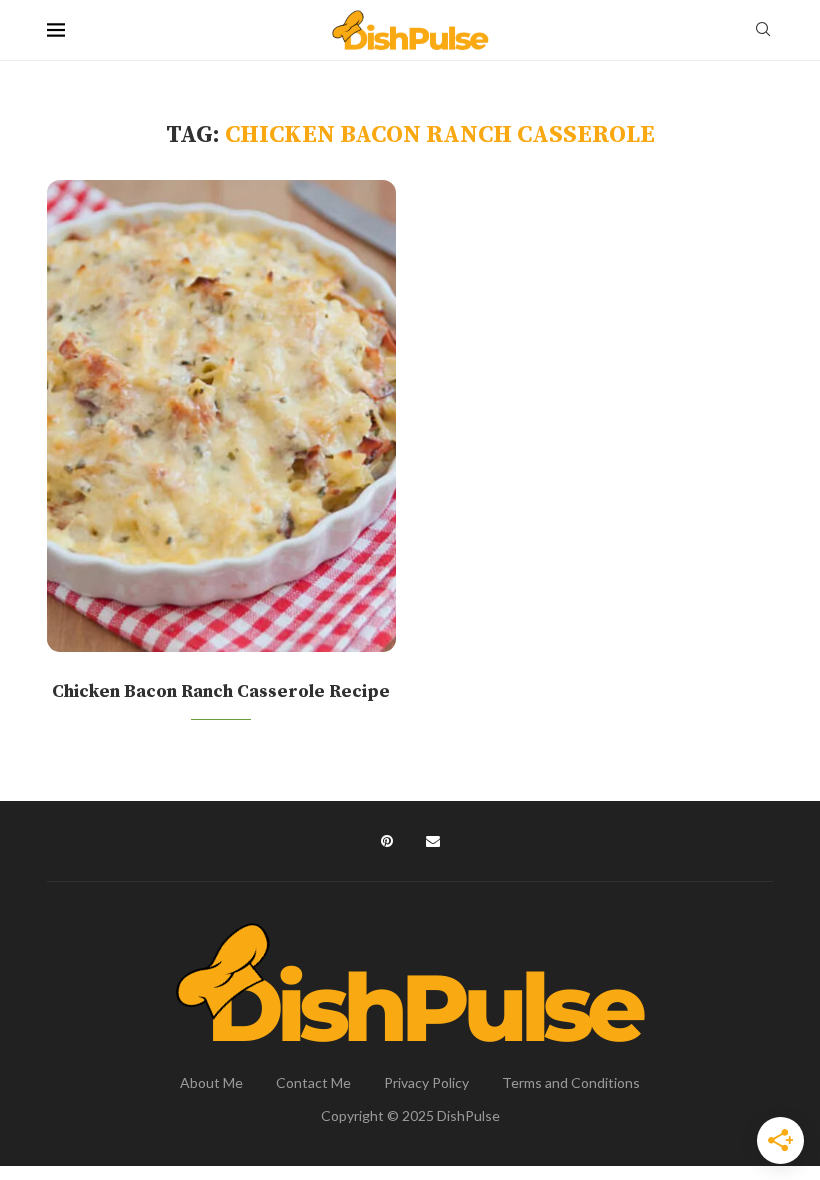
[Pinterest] (387, 841)
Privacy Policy (426, 1082)
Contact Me (313, 1082)
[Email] (433, 841)
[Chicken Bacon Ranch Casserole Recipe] (221, 416)
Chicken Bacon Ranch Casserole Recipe (221, 691)
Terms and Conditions (571, 1082)
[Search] (763, 30)
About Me (211, 1082)
